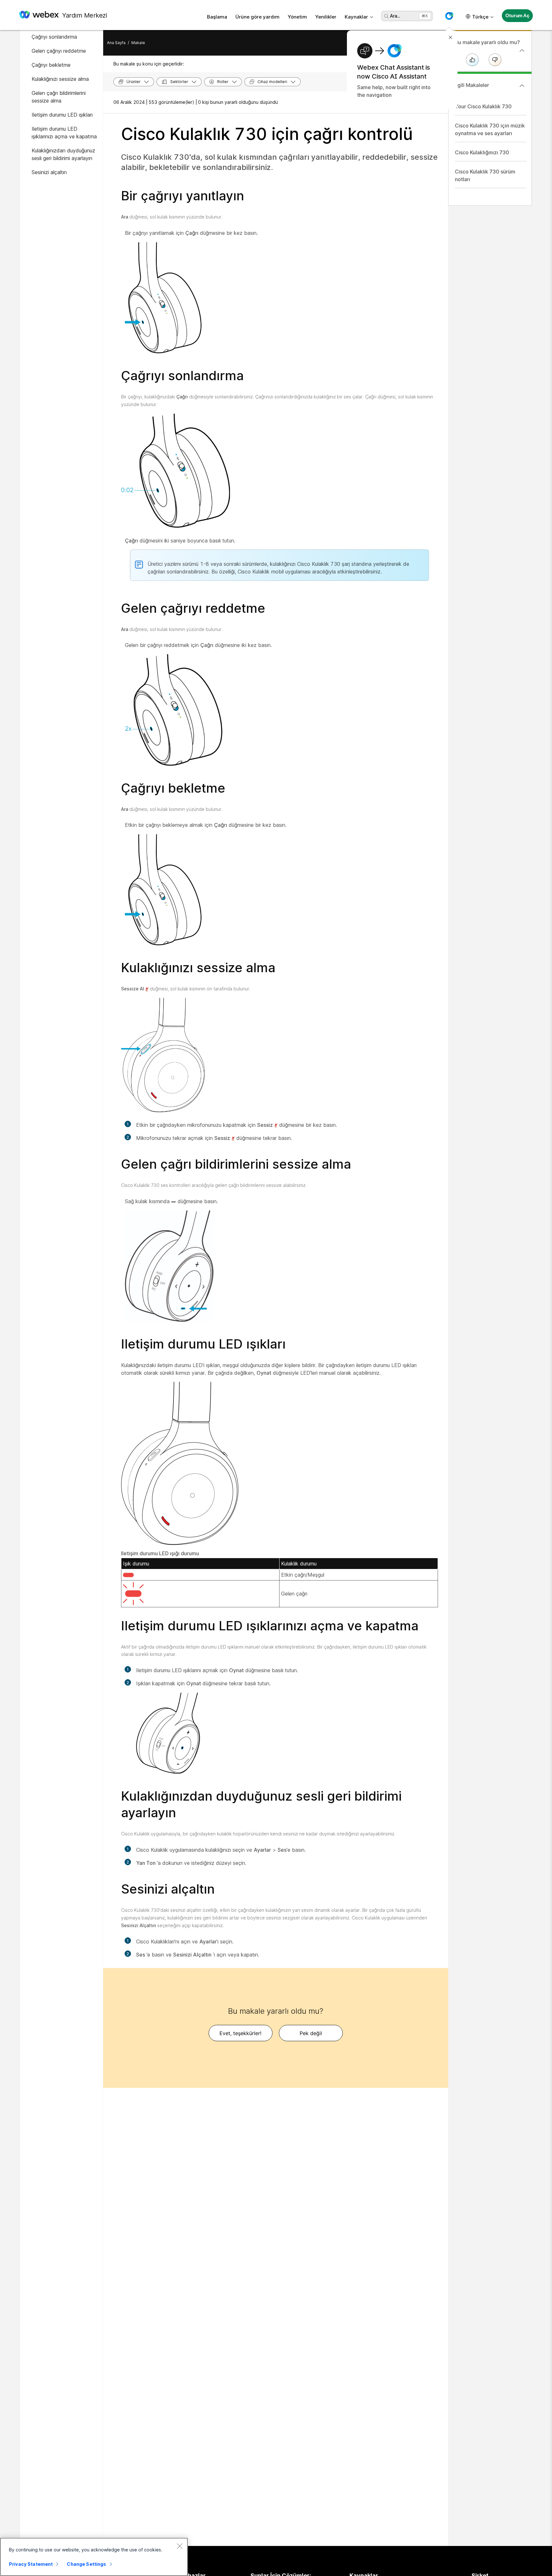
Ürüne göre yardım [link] (257, 17)
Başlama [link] (217, 17)
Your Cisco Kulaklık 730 (483, 106)
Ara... (395, 16)
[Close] (180, 2546)
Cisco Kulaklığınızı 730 (482, 152)
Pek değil (311, 2033)
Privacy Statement (31, 2564)
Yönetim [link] (297, 17)
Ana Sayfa (116, 43)
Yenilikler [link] (326, 17)
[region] (94, 2557)
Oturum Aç (517, 15)
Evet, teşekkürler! (240, 2033)
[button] (449, 16)
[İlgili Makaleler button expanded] (522, 86)
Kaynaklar (356, 17)
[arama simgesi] (387, 16)
